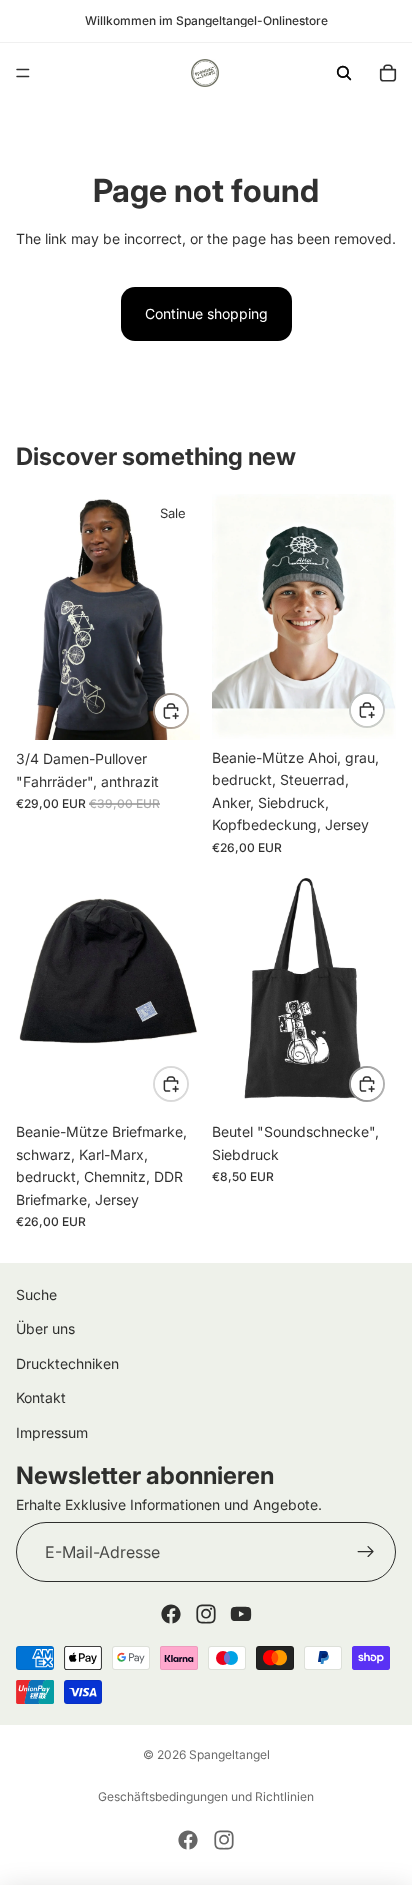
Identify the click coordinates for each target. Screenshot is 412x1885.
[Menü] (23, 73)
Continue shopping (206, 313)
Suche (36, 1294)
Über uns (45, 1328)
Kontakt (41, 1397)
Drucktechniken (67, 1363)
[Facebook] (171, 1614)
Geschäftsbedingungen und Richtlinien (206, 1796)
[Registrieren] (366, 1552)
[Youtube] (241, 1614)
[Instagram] (206, 1614)
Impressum (52, 1432)
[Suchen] (344, 73)
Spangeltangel (229, 1754)
